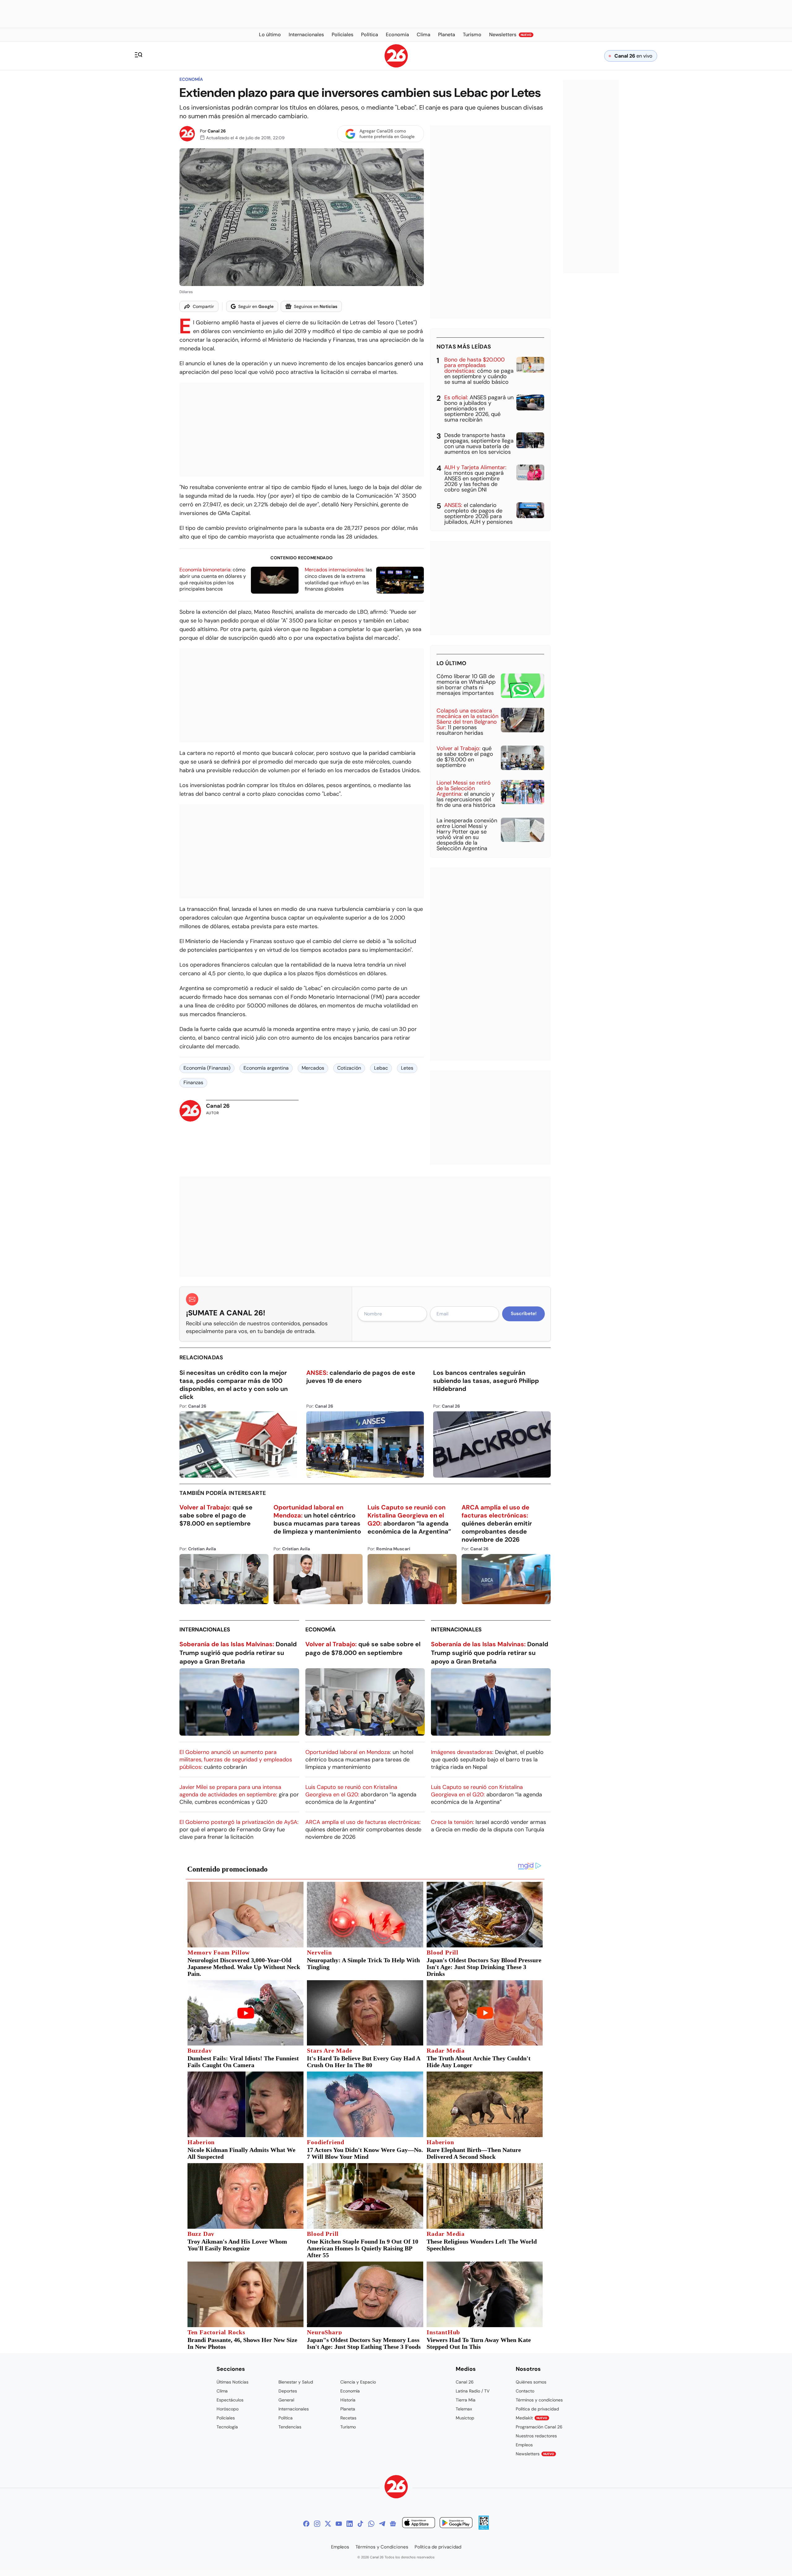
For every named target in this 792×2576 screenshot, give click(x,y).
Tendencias (290, 2427)
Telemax (464, 2409)
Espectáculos (230, 2400)
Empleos (524, 2445)
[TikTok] (360, 2524)
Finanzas (193, 1082)
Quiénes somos (531, 2382)
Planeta (348, 2409)
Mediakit (532, 2418)
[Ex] (328, 2524)
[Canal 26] (396, 2488)
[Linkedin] (350, 2524)
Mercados (313, 1068)
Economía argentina (266, 1068)
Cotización (349, 1068)
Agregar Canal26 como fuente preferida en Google (387, 134)
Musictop (465, 2418)
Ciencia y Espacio (358, 2382)
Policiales (226, 2418)
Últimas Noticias (232, 2382)
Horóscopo (228, 2409)
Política (286, 2418)
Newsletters (535, 2454)
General (286, 2400)
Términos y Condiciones (382, 2547)
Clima (222, 2391)
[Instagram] (317, 2524)
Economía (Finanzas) (207, 1068)
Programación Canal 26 (539, 2427)
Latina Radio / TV (473, 2391)
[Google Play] (456, 2524)
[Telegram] (382, 2524)
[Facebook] (306, 2524)
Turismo (348, 2427)
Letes (407, 1068)
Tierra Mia (466, 2400)
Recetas (348, 2418)
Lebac (381, 1068)
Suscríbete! (524, 1314)
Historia (348, 2400)
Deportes (288, 2391)
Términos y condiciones (539, 2400)
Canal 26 (217, 131)
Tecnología (227, 2427)
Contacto (525, 2391)
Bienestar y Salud (296, 2382)
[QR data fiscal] (484, 2528)
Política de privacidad (537, 2409)
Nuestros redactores (536, 2436)
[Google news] (393, 2524)
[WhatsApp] (371, 2524)
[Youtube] (339, 2524)
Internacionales (205, 1630)
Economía (191, 79)
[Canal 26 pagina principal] (396, 66)
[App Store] (419, 2524)
